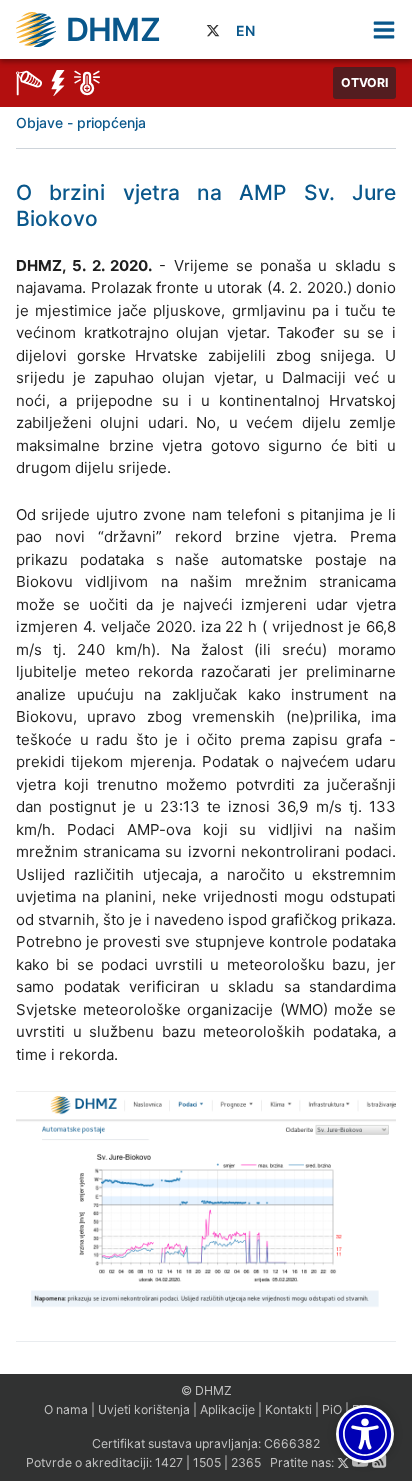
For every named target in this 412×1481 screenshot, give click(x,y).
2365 (246, 1463)
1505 (207, 1463)
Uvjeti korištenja (144, 1409)
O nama (66, 1409)
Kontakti (288, 1409)
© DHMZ (206, 1390)
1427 (169, 1463)
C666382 (292, 1443)
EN (245, 30)
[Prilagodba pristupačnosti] (365, 1434)
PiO (332, 1409)
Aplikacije (227, 1409)
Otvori (364, 82)
